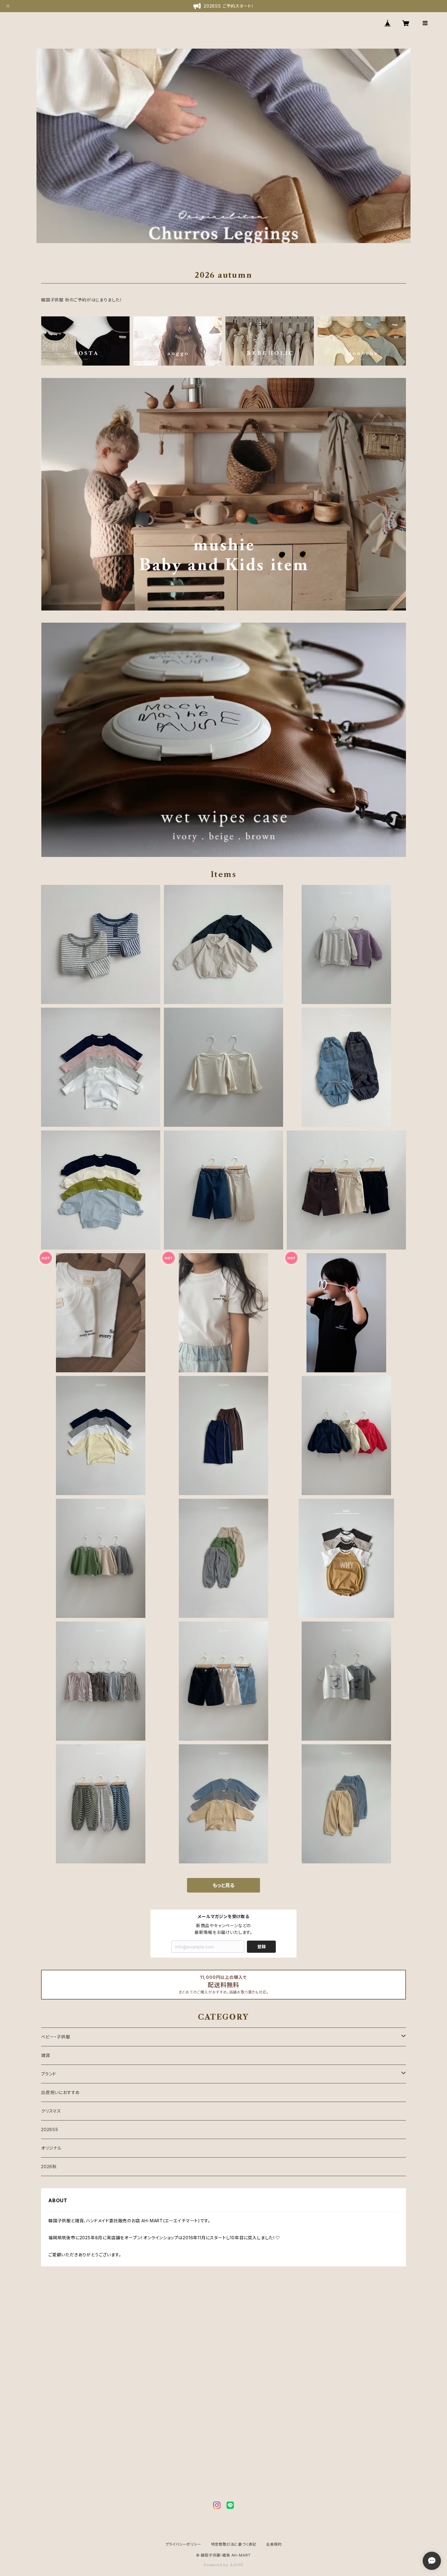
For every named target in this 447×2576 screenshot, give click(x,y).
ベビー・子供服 (56, 2037)
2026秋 (49, 2167)
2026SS (50, 2129)
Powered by (217, 2565)
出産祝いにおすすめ (61, 2092)
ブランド (49, 2074)
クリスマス (51, 2111)
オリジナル (51, 2148)
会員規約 (274, 2544)
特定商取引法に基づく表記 (234, 2544)
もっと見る (223, 1885)
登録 (262, 1947)
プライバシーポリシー (183, 2544)
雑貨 (46, 2055)
